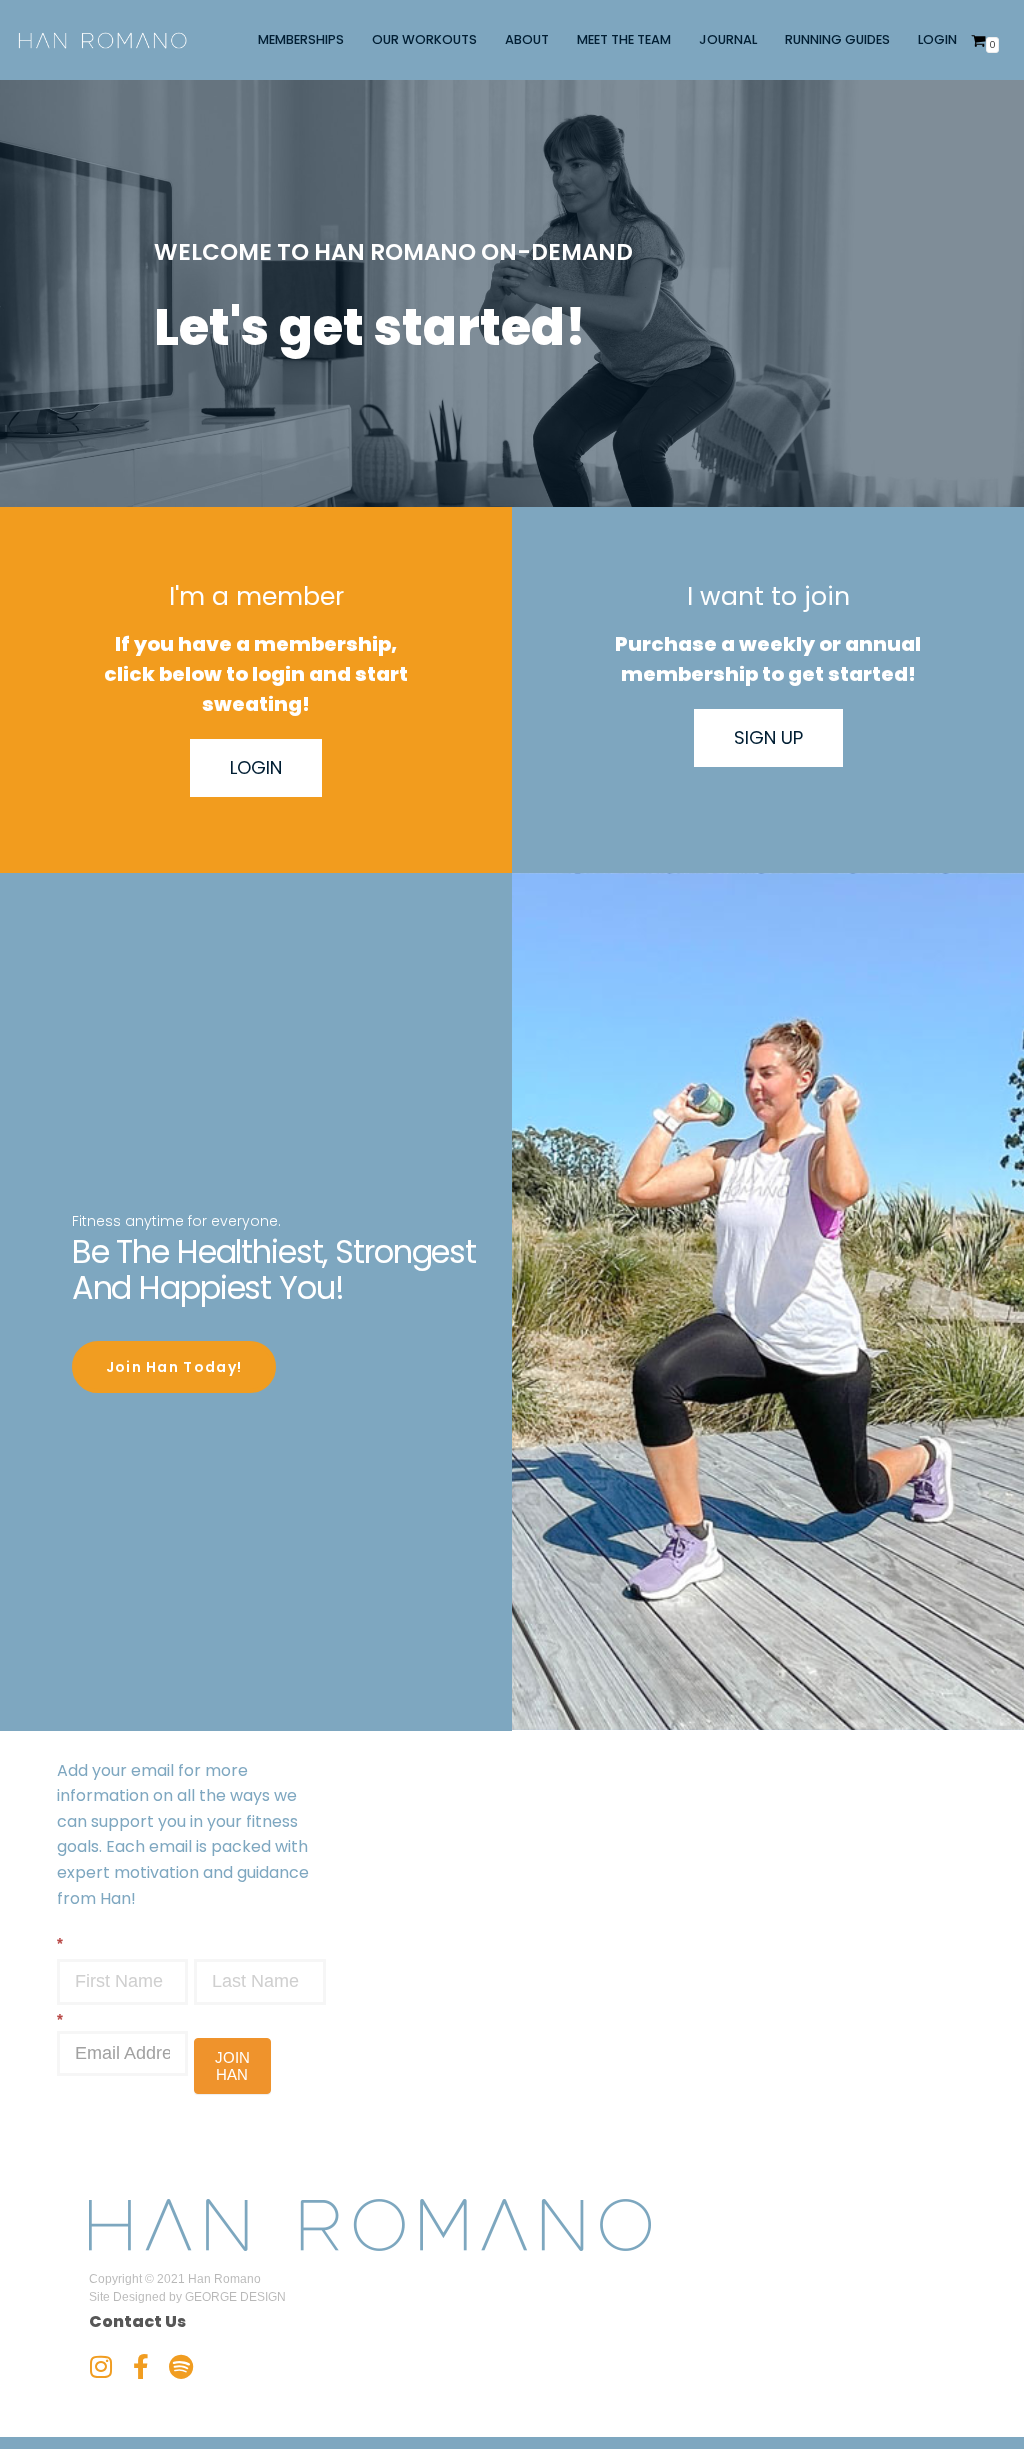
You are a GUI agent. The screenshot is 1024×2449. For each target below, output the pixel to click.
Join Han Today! (174, 1367)
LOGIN (937, 39)
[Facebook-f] (141, 2366)
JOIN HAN (232, 2066)
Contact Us (137, 2321)
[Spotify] (181, 2366)
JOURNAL (728, 39)
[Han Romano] (102, 40)
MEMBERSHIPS (301, 39)
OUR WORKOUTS (424, 39)
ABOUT (527, 39)
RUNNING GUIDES (837, 39)
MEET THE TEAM (624, 39)
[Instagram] (101, 2366)
